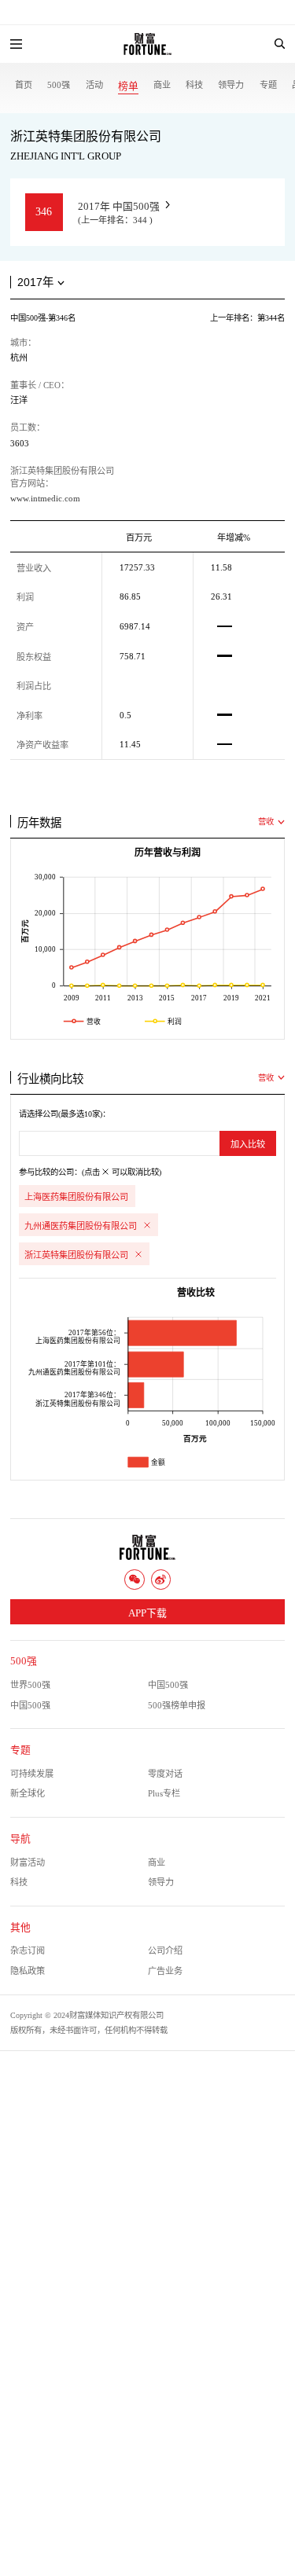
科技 (194, 85)
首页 (24, 85)
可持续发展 (32, 1774)
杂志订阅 (28, 1950)
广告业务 (165, 1971)
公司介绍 (165, 1950)
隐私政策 (28, 1971)
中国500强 (168, 1685)
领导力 (231, 85)
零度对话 (165, 1774)
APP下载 (147, 1613)
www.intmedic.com (45, 498)
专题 (268, 85)
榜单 (128, 86)
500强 (59, 85)
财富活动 (28, 1862)
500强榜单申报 (177, 1705)
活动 (94, 85)
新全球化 (28, 1793)
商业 (162, 85)
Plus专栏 (164, 1793)
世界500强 (30, 1685)
